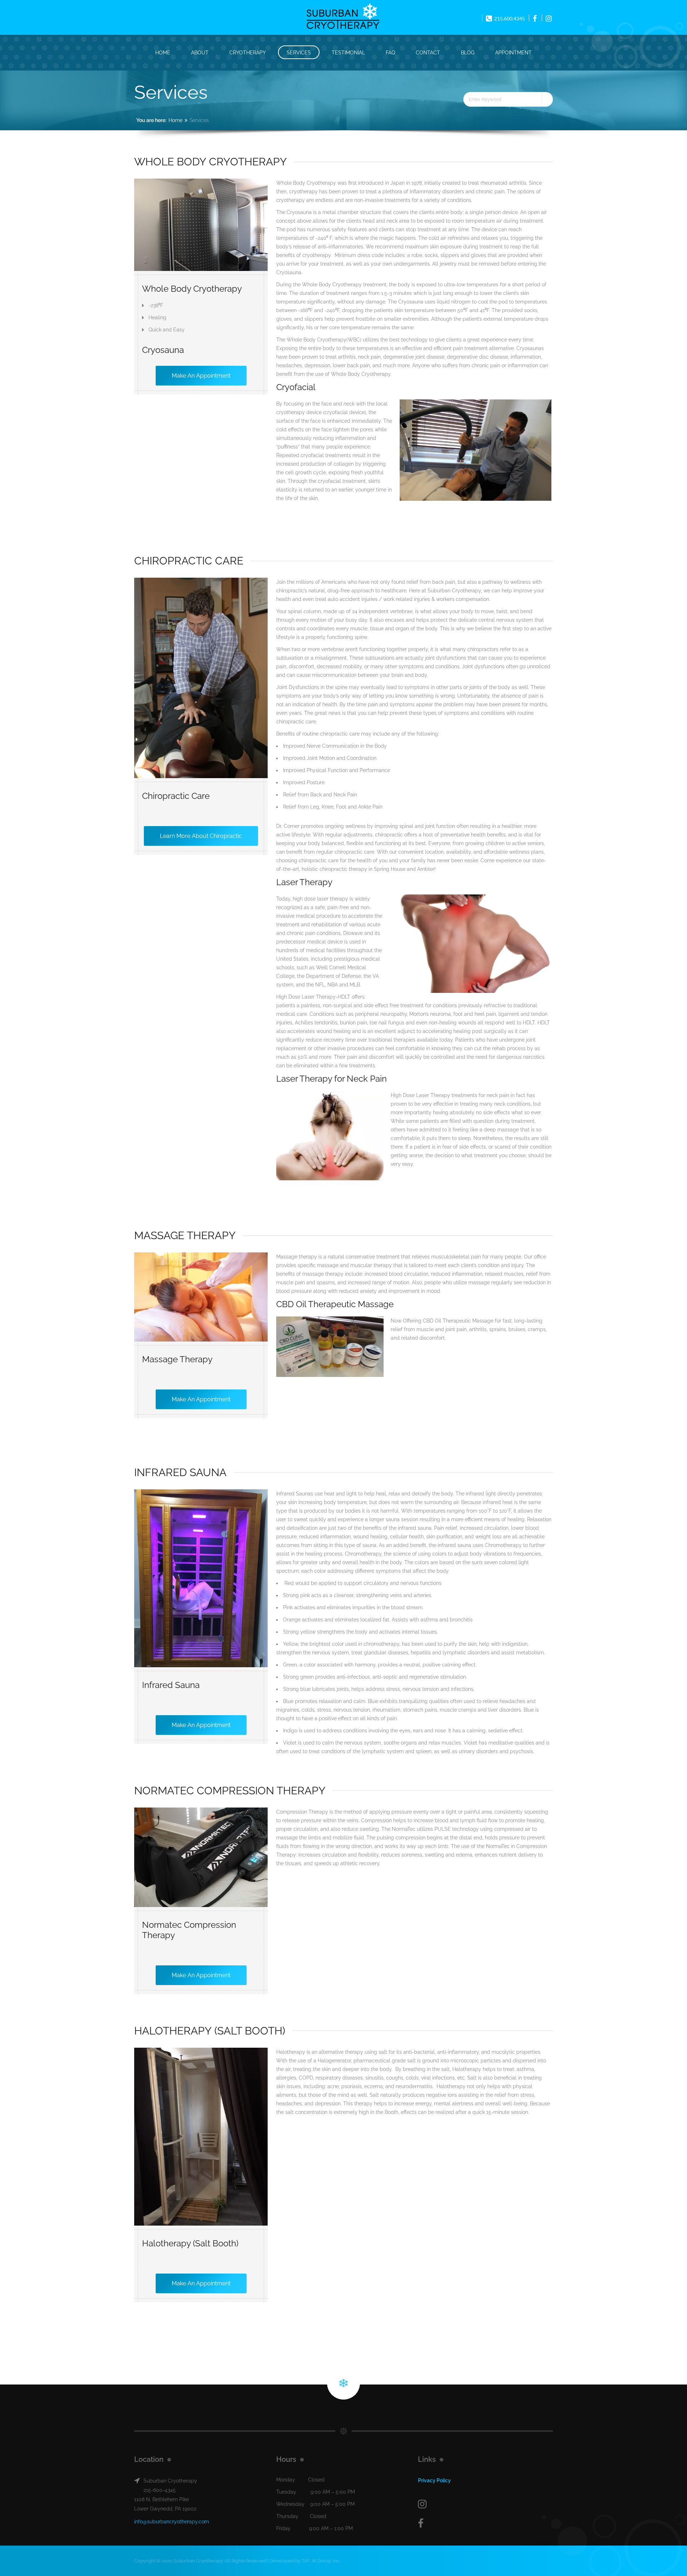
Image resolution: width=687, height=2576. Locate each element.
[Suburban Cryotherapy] (343, 17)
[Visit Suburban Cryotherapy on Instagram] (485, 2504)
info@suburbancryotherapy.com (172, 2522)
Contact (428, 53)
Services (299, 53)
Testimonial (348, 53)
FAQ (390, 53)
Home (163, 53)
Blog (468, 53)
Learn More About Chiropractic (201, 836)
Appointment (513, 53)
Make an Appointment (201, 376)
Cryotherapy (248, 53)
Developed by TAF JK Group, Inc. (305, 2561)
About (200, 53)
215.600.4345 (509, 18)
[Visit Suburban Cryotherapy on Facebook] (485, 2524)
